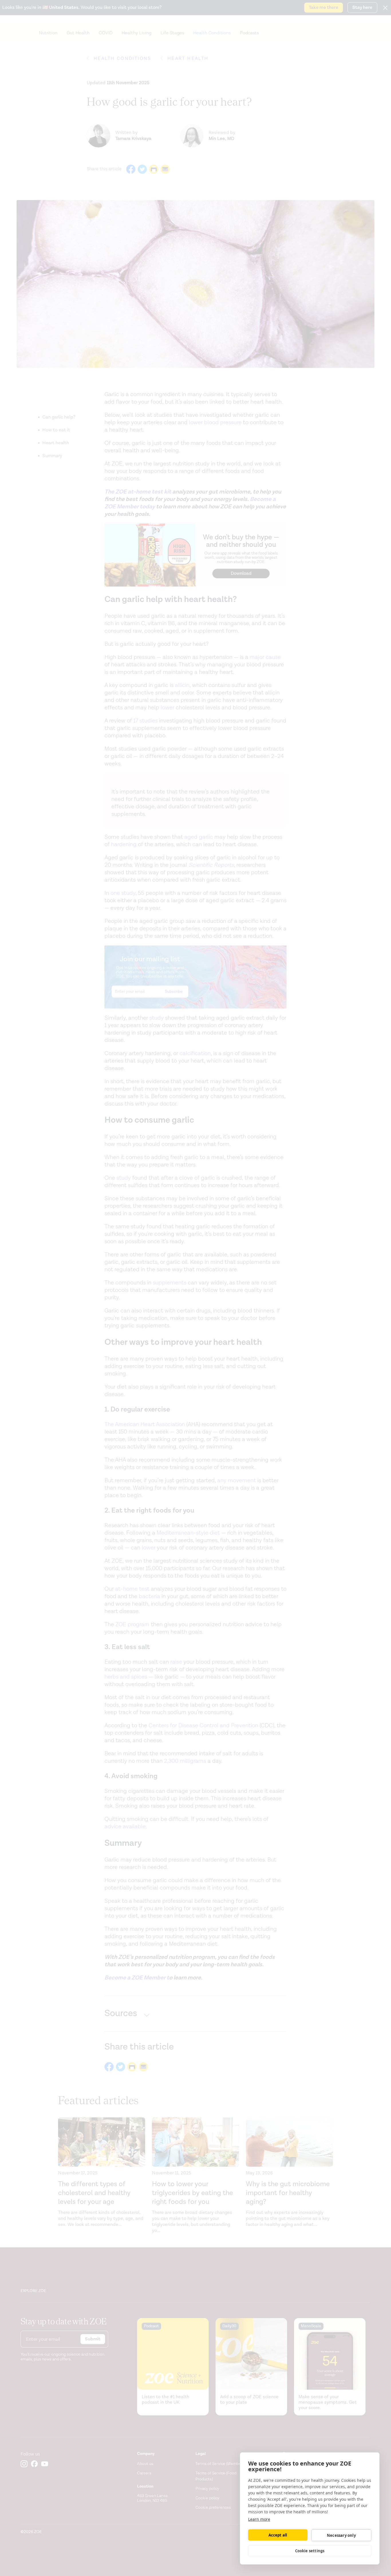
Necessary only (341, 2535)
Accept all (278, 2535)
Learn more (259, 2519)
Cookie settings (310, 2551)
